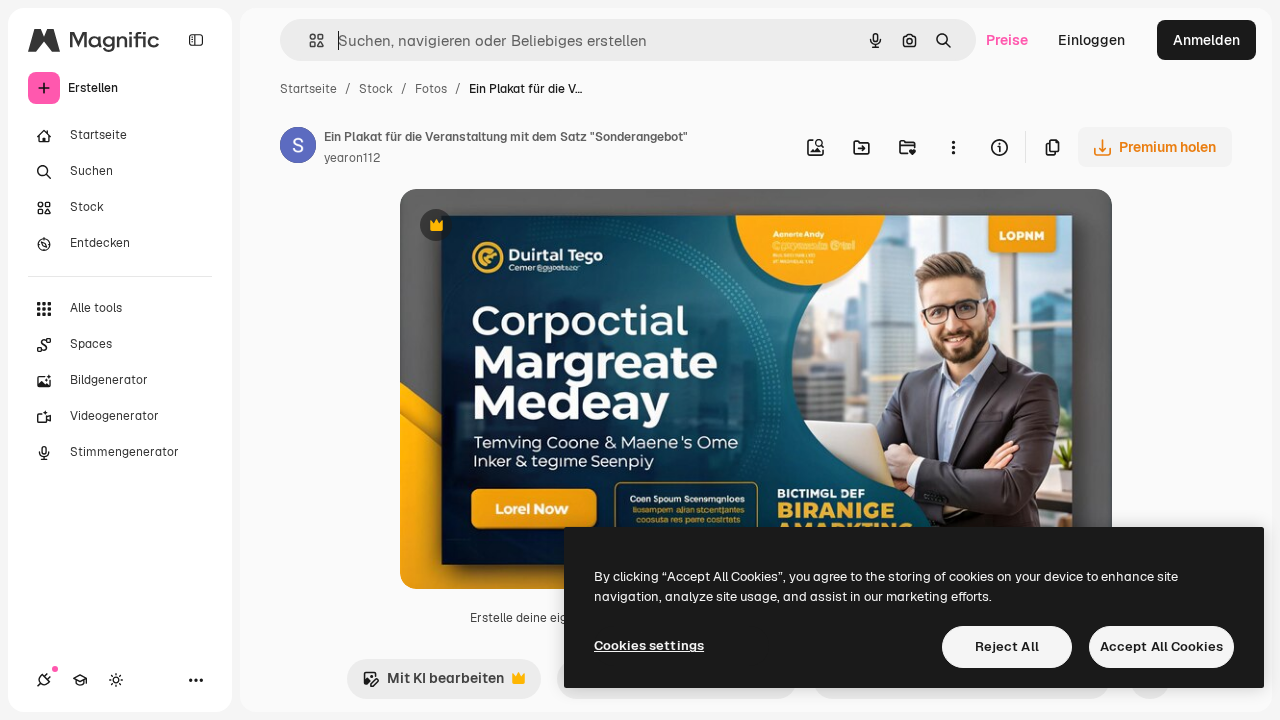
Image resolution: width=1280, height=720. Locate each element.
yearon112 (352, 158)
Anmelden (1206, 40)
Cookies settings (649, 645)
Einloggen (1091, 40)
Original (528, 227)
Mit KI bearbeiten (433, 683)
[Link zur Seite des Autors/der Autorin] (298, 148)
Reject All (1007, 646)
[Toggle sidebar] (196, 40)
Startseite (308, 89)
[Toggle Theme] (116, 680)
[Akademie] (80, 680)
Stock (376, 89)
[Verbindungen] (44, 680)
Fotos (431, 89)
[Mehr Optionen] (953, 147)
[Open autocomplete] (308, 40)
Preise (1007, 40)
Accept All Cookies (1161, 646)
